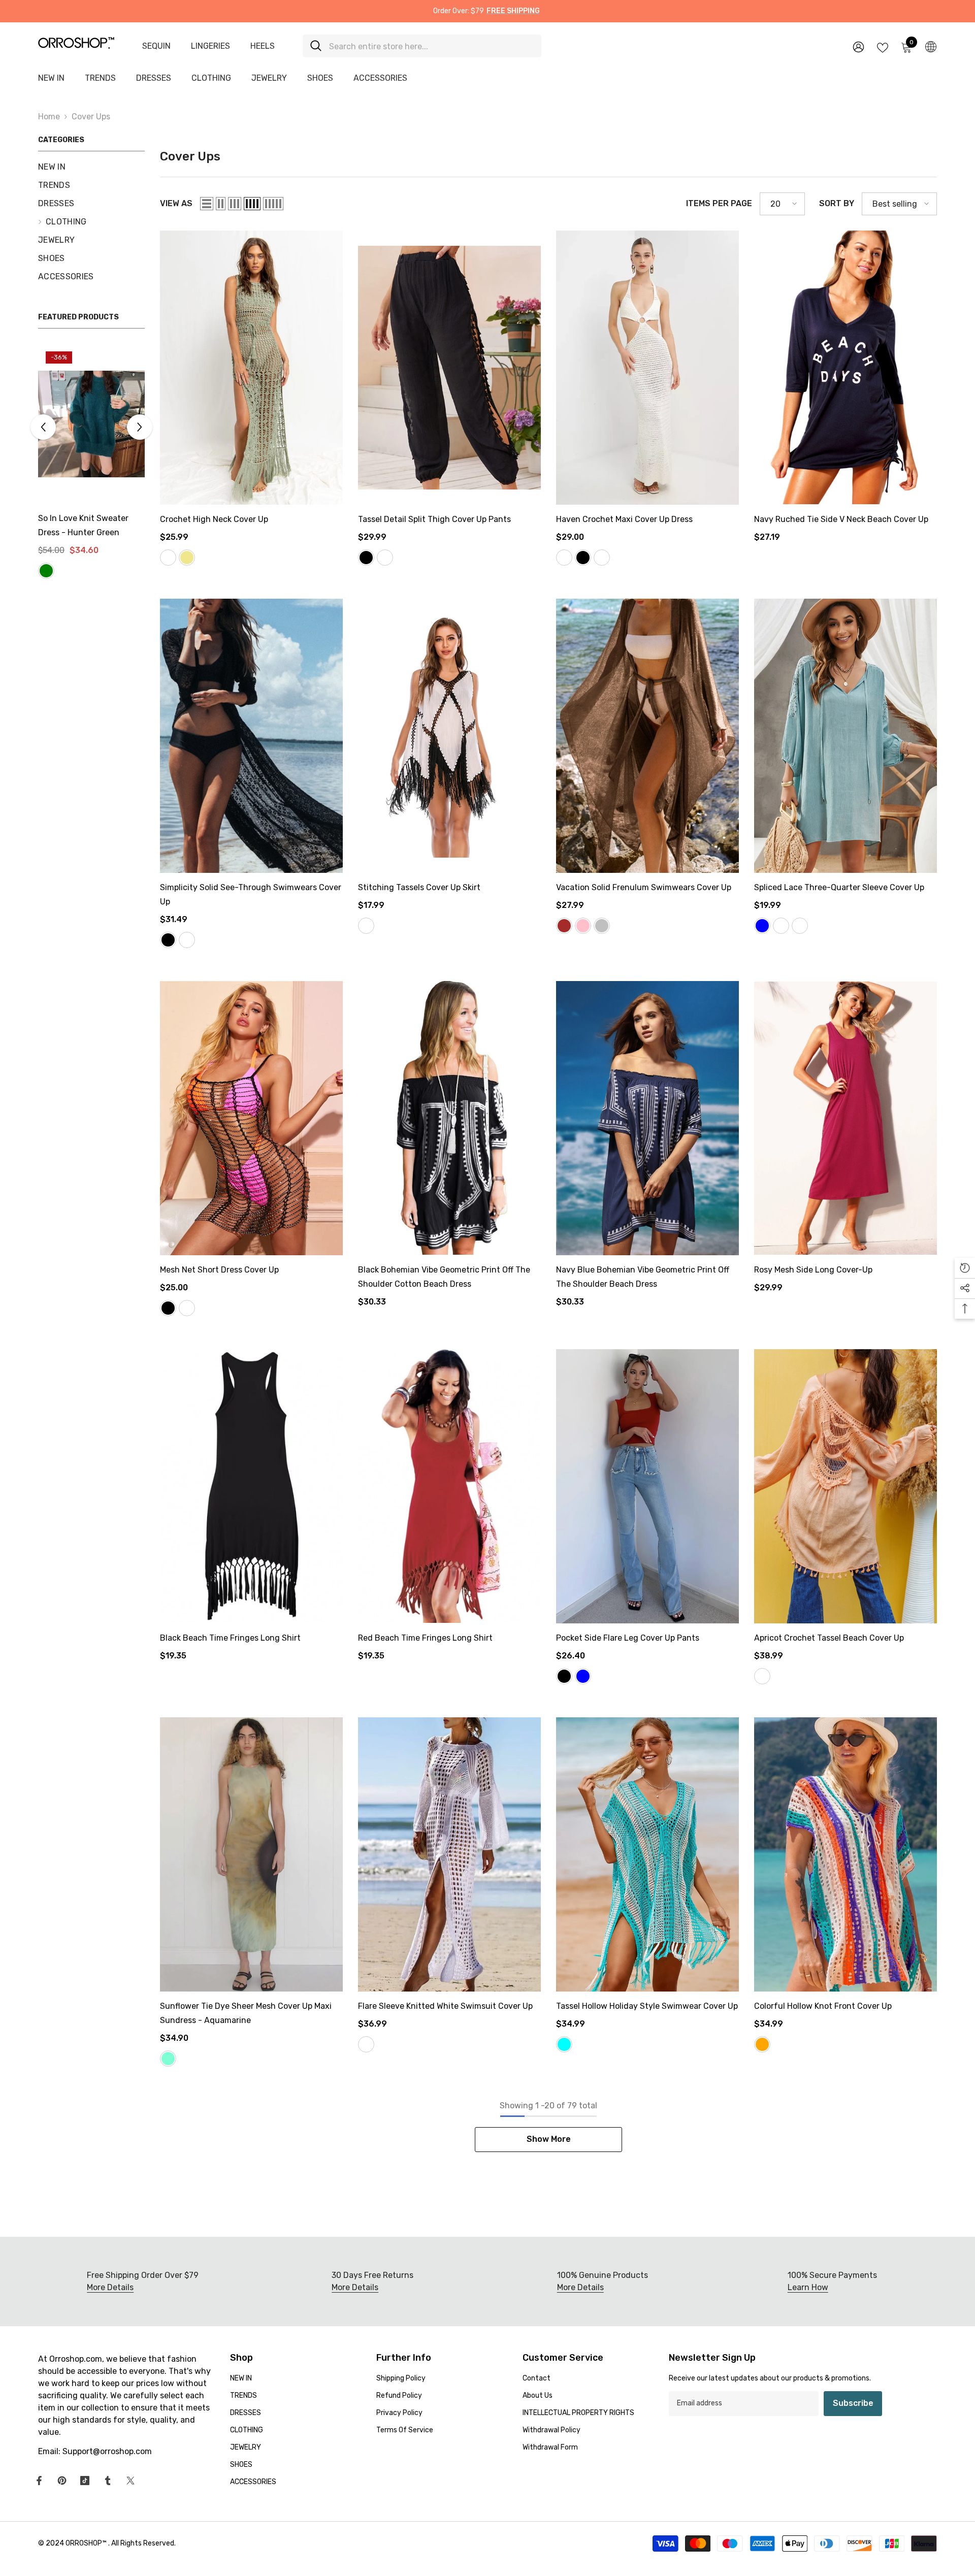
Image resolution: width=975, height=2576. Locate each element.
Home (49, 117)
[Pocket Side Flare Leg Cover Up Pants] (647, 1486)
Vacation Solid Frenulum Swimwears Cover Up (644, 887)
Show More (549, 2139)
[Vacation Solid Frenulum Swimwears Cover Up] (647, 736)
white (385, 558)
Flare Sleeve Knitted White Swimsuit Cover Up (445, 2006)
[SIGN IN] (858, 46)
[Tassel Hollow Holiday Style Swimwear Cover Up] (647, 1854)
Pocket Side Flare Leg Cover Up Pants (628, 1638)
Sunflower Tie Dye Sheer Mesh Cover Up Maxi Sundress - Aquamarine (246, 2013)
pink (583, 926)
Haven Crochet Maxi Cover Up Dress (624, 519)
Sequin (156, 46)
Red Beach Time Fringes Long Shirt (425, 1638)
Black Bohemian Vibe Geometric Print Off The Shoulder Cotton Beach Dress (444, 1277)
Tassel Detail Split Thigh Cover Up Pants (434, 519)
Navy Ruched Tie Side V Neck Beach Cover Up (841, 519)
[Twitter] (131, 2481)
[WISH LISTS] (883, 47)
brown (564, 926)
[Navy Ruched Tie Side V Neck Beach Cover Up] (846, 368)
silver (602, 926)
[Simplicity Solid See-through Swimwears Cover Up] (251, 736)
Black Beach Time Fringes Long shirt (230, 1638)
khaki (187, 558)
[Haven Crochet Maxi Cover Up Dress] (647, 368)
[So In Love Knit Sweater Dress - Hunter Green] (91, 424)
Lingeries (210, 46)
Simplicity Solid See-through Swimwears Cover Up (251, 894)
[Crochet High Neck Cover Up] (251, 368)
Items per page (719, 203)
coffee (602, 558)
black (366, 558)
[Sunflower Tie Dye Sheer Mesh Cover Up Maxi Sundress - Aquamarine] (251, 1854)
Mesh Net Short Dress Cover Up (219, 1270)
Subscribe (853, 2403)
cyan (564, 2044)
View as (176, 203)
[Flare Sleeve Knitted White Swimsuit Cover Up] (449, 1854)
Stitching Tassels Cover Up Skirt (419, 887)
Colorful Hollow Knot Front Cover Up (823, 2006)
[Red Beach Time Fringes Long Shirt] (449, 1486)
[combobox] (431, 46)
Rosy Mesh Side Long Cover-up (813, 1270)
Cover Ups (91, 117)
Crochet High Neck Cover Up (214, 519)
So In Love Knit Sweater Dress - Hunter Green (83, 525)
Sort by (837, 203)
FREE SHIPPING (513, 11)
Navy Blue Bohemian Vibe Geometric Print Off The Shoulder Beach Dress (643, 1277)
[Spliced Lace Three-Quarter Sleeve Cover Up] (846, 736)
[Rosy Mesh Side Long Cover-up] (846, 1118)
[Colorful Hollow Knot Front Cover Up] (846, 1854)
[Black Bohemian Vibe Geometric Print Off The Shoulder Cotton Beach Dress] (449, 1118)
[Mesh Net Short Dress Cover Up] (251, 1118)
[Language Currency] (931, 46)
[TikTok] (85, 2481)
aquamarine (168, 2059)
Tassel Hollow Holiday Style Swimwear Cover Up (647, 2006)
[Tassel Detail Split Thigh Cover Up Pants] (449, 368)
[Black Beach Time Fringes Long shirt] (251, 1486)
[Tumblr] (108, 2481)
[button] (43, 427)
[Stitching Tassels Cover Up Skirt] (449, 736)
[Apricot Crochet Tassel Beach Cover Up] (846, 1486)
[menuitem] (91, 167)
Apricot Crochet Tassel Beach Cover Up (829, 1638)
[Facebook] (39, 2481)
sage (168, 558)
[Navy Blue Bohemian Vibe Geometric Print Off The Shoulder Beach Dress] (647, 1118)
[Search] (422, 46)
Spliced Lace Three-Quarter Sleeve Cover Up (839, 887)
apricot (800, 926)
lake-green (46, 571)
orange (762, 2044)
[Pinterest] (62, 2481)
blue (762, 926)
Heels (263, 46)
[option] (91, 463)
